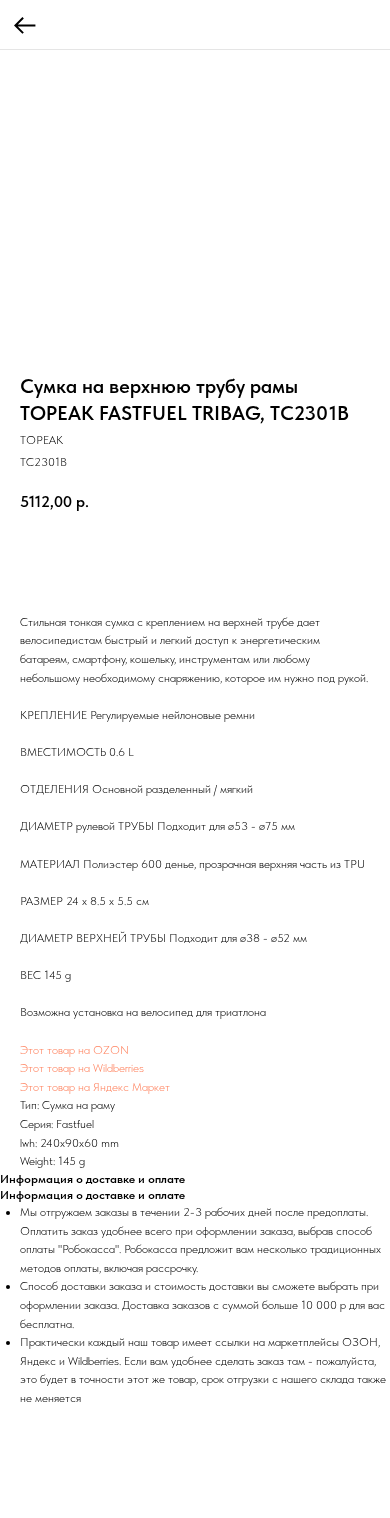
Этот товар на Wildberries (82, 1068)
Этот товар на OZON (74, 1050)
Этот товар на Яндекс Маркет (95, 1087)
